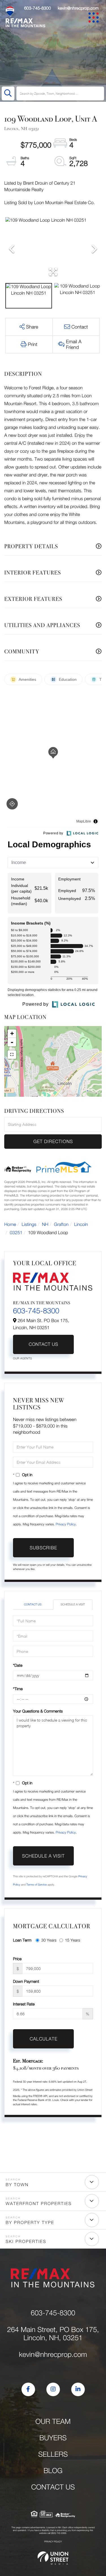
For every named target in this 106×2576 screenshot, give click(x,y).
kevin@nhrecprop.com (78, 8)
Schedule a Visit (73, 1605)
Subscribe (43, 1548)
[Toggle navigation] (95, 19)
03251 (16, 1233)
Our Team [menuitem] (53, 2421)
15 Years (73, 1940)
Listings (29, 1225)
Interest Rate (24, 2004)
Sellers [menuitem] (53, 2454)
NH (45, 1225)
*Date (18, 1665)
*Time (18, 1689)
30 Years (49, 1940)
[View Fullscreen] (12, 1055)
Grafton (61, 1225)
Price (17, 1959)
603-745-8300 (37, 8)
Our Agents (22, 1359)
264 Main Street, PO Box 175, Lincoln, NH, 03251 (53, 2334)
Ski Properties (26, 2242)
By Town (17, 2185)
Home (10, 1225)
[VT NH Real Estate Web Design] (53, 2558)
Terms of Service (36, 1885)
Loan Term (22, 1940)
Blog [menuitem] (53, 2471)
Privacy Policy (66, 1524)
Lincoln (81, 1225)
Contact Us (43, 1344)
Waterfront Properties (39, 2204)
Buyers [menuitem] (53, 2438)
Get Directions (53, 1141)
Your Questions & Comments (38, 1711)
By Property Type (30, 2223)
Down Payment (26, 1981)
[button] (8, 93)
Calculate (44, 2039)
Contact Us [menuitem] (53, 2487)
